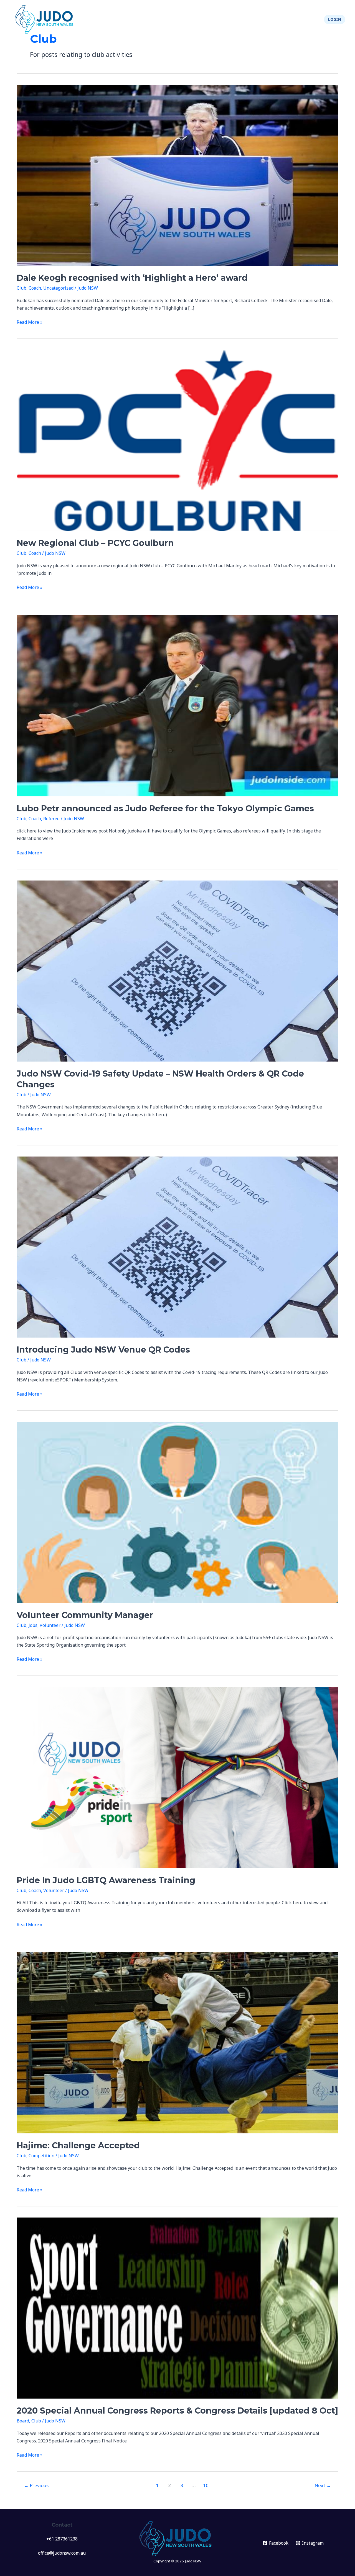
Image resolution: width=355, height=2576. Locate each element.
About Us (247, 19)
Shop (309, 19)
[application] (167, 19)
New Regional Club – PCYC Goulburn (95, 543)
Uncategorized (58, 288)
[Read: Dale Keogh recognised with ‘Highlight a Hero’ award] (177, 175)
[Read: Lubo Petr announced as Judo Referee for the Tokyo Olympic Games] (177, 705)
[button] (335, 19)
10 (206, 2485)
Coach (35, 288)
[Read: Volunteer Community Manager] (177, 1512)
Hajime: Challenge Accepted (78, 2145)
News (135, 19)
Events (157, 19)
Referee (51, 819)
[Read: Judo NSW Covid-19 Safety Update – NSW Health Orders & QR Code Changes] (177, 970)
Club (21, 288)
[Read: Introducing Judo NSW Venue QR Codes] (177, 1246)
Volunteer (50, 1625)
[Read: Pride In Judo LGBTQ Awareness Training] (177, 1777)
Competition (41, 2156)
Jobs (33, 1625)
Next (323, 2485)
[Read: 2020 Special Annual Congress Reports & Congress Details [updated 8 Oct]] (177, 2307)
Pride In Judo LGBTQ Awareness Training (106, 1880)
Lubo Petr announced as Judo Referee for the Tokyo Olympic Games (165, 808)
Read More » (30, 322)
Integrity (280, 19)
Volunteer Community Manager (85, 1615)
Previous (36, 2485)
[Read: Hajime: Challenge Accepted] (177, 2042)
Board (23, 2421)
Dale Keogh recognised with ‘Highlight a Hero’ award (132, 278)
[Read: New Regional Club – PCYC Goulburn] (177, 440)
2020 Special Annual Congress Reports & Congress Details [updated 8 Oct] (177, 2411)
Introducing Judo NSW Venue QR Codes (103, 1350)
